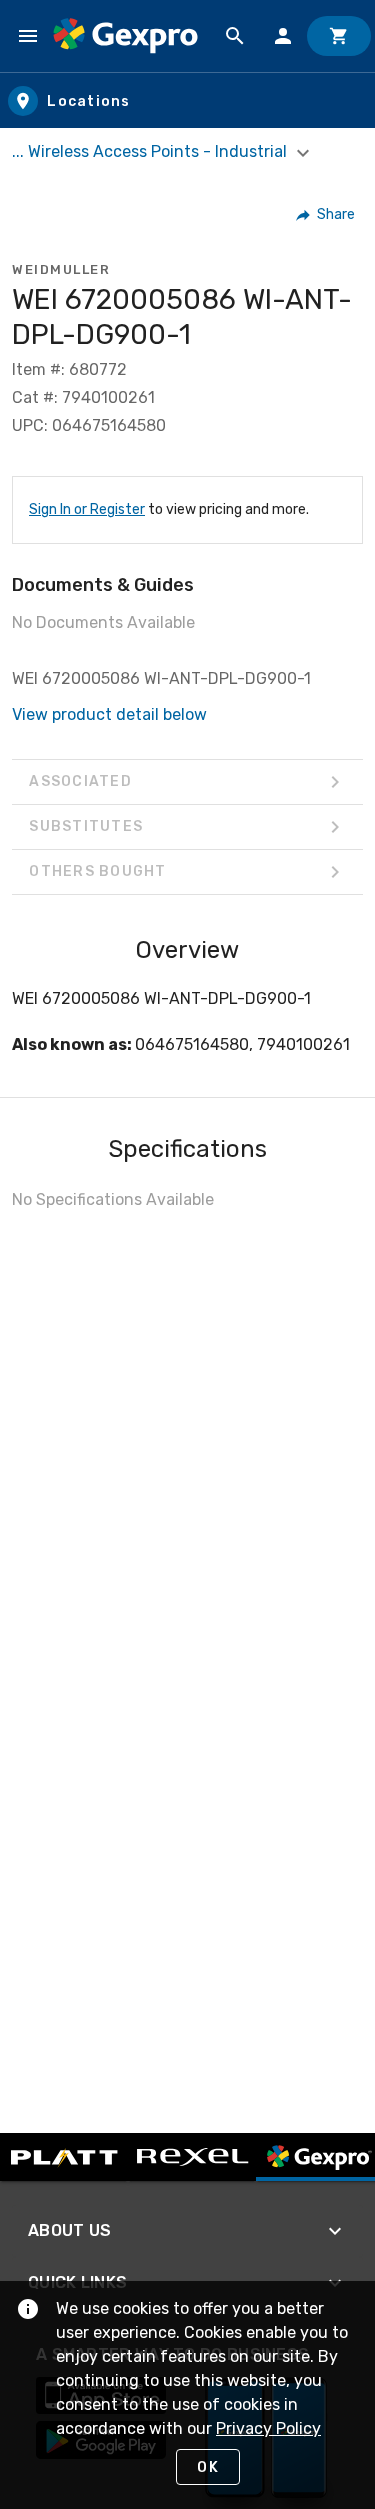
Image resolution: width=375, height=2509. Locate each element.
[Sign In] (283, 36)
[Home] (125, 36)
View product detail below (109, 714)
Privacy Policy (268, 2428)
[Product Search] (235, 36)
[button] (326, 215)
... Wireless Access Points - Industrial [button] (151, 151)
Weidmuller (61, 269)
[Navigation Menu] (28, 36)
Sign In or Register (87, 509)
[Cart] (339, 36)
